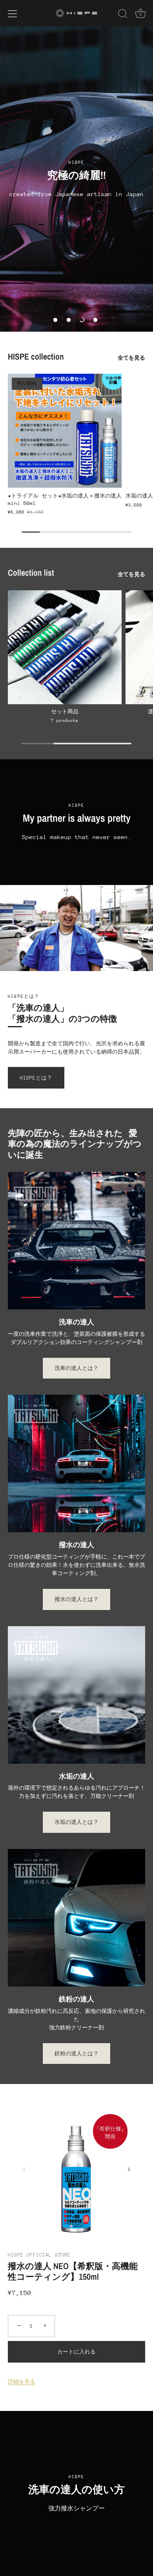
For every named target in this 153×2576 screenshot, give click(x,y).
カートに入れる (76, 2352)
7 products (65, 721)
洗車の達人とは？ (76, 1368)
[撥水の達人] (76, 1463)
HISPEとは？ (36, 1078)
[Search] (123, 15)
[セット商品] (65, 647)
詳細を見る (22, 2382)
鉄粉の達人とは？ (76, 2054)
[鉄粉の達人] (76, 1918)
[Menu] (13, 14)
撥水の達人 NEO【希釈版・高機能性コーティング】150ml (73, 2272)
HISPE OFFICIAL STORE (39, 2255)
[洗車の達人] (76, 1241)
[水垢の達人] (76, 1695)
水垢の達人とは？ (76, 1822)
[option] (76, 179)
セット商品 (65, 711)
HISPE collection (36, 356)
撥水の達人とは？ (76, 1599)
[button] (55, 320)
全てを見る (131, 358)
